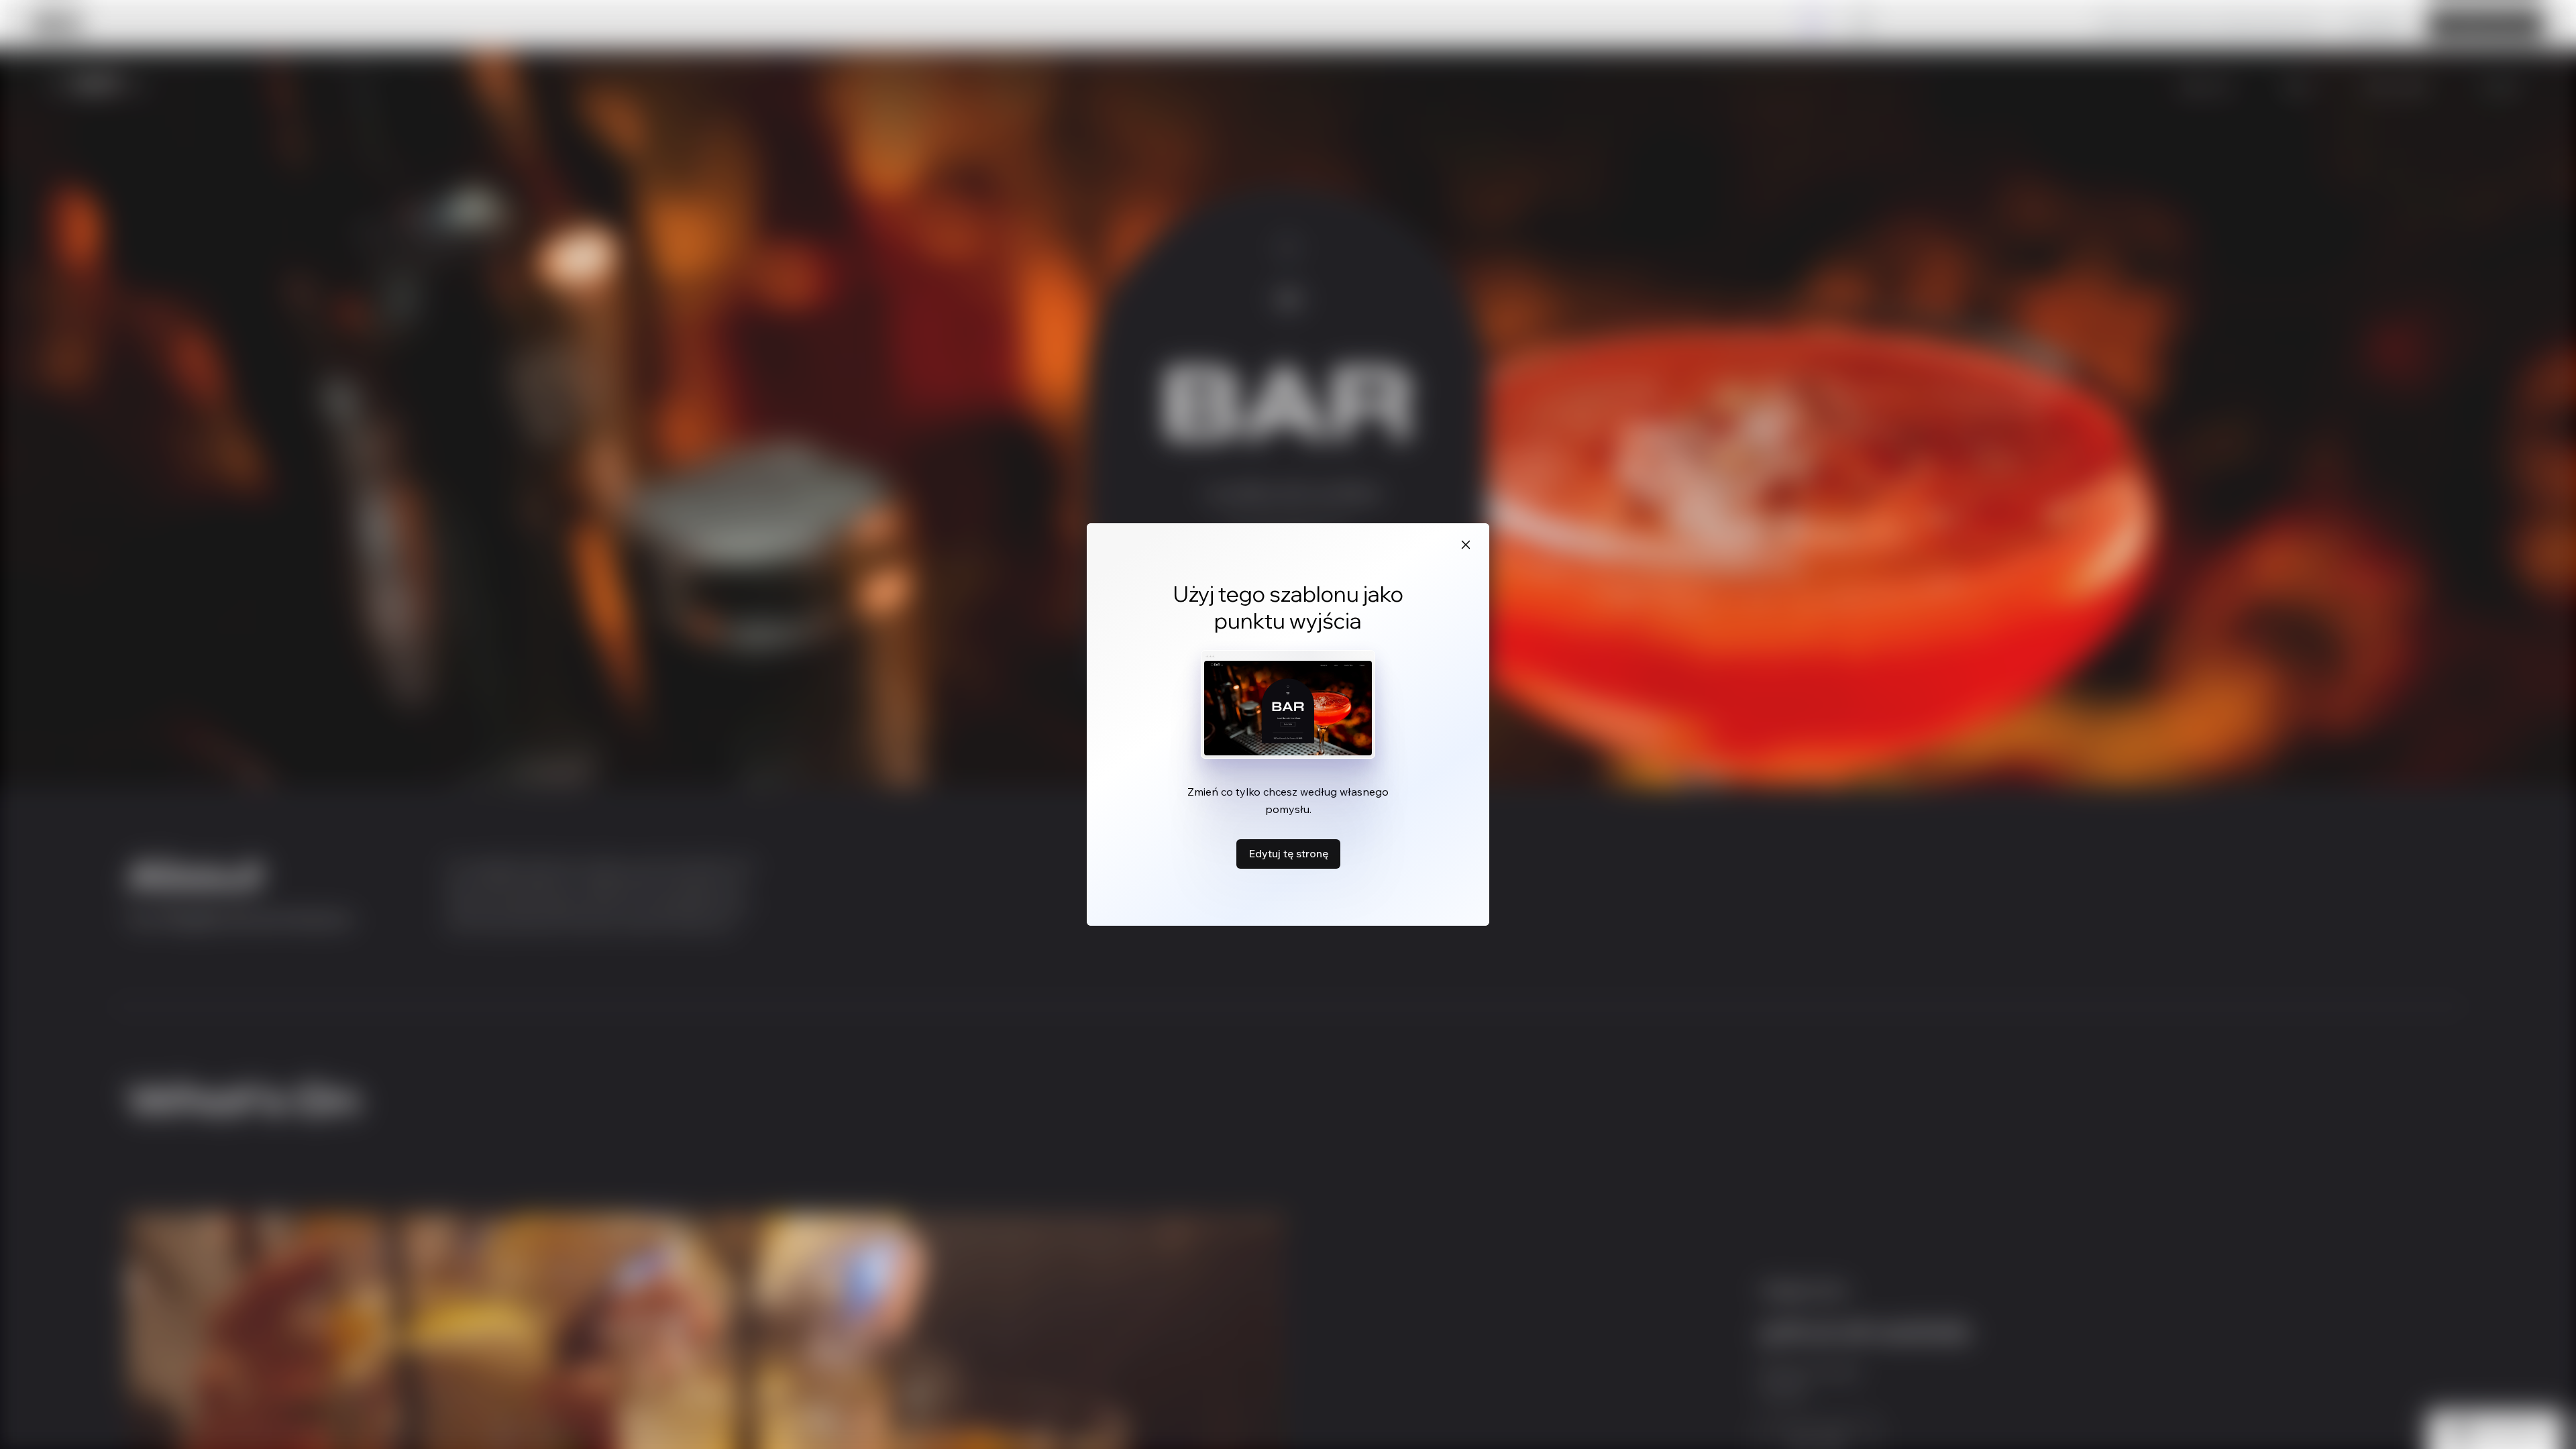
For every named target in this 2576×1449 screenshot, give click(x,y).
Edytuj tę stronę (1288, 853)
